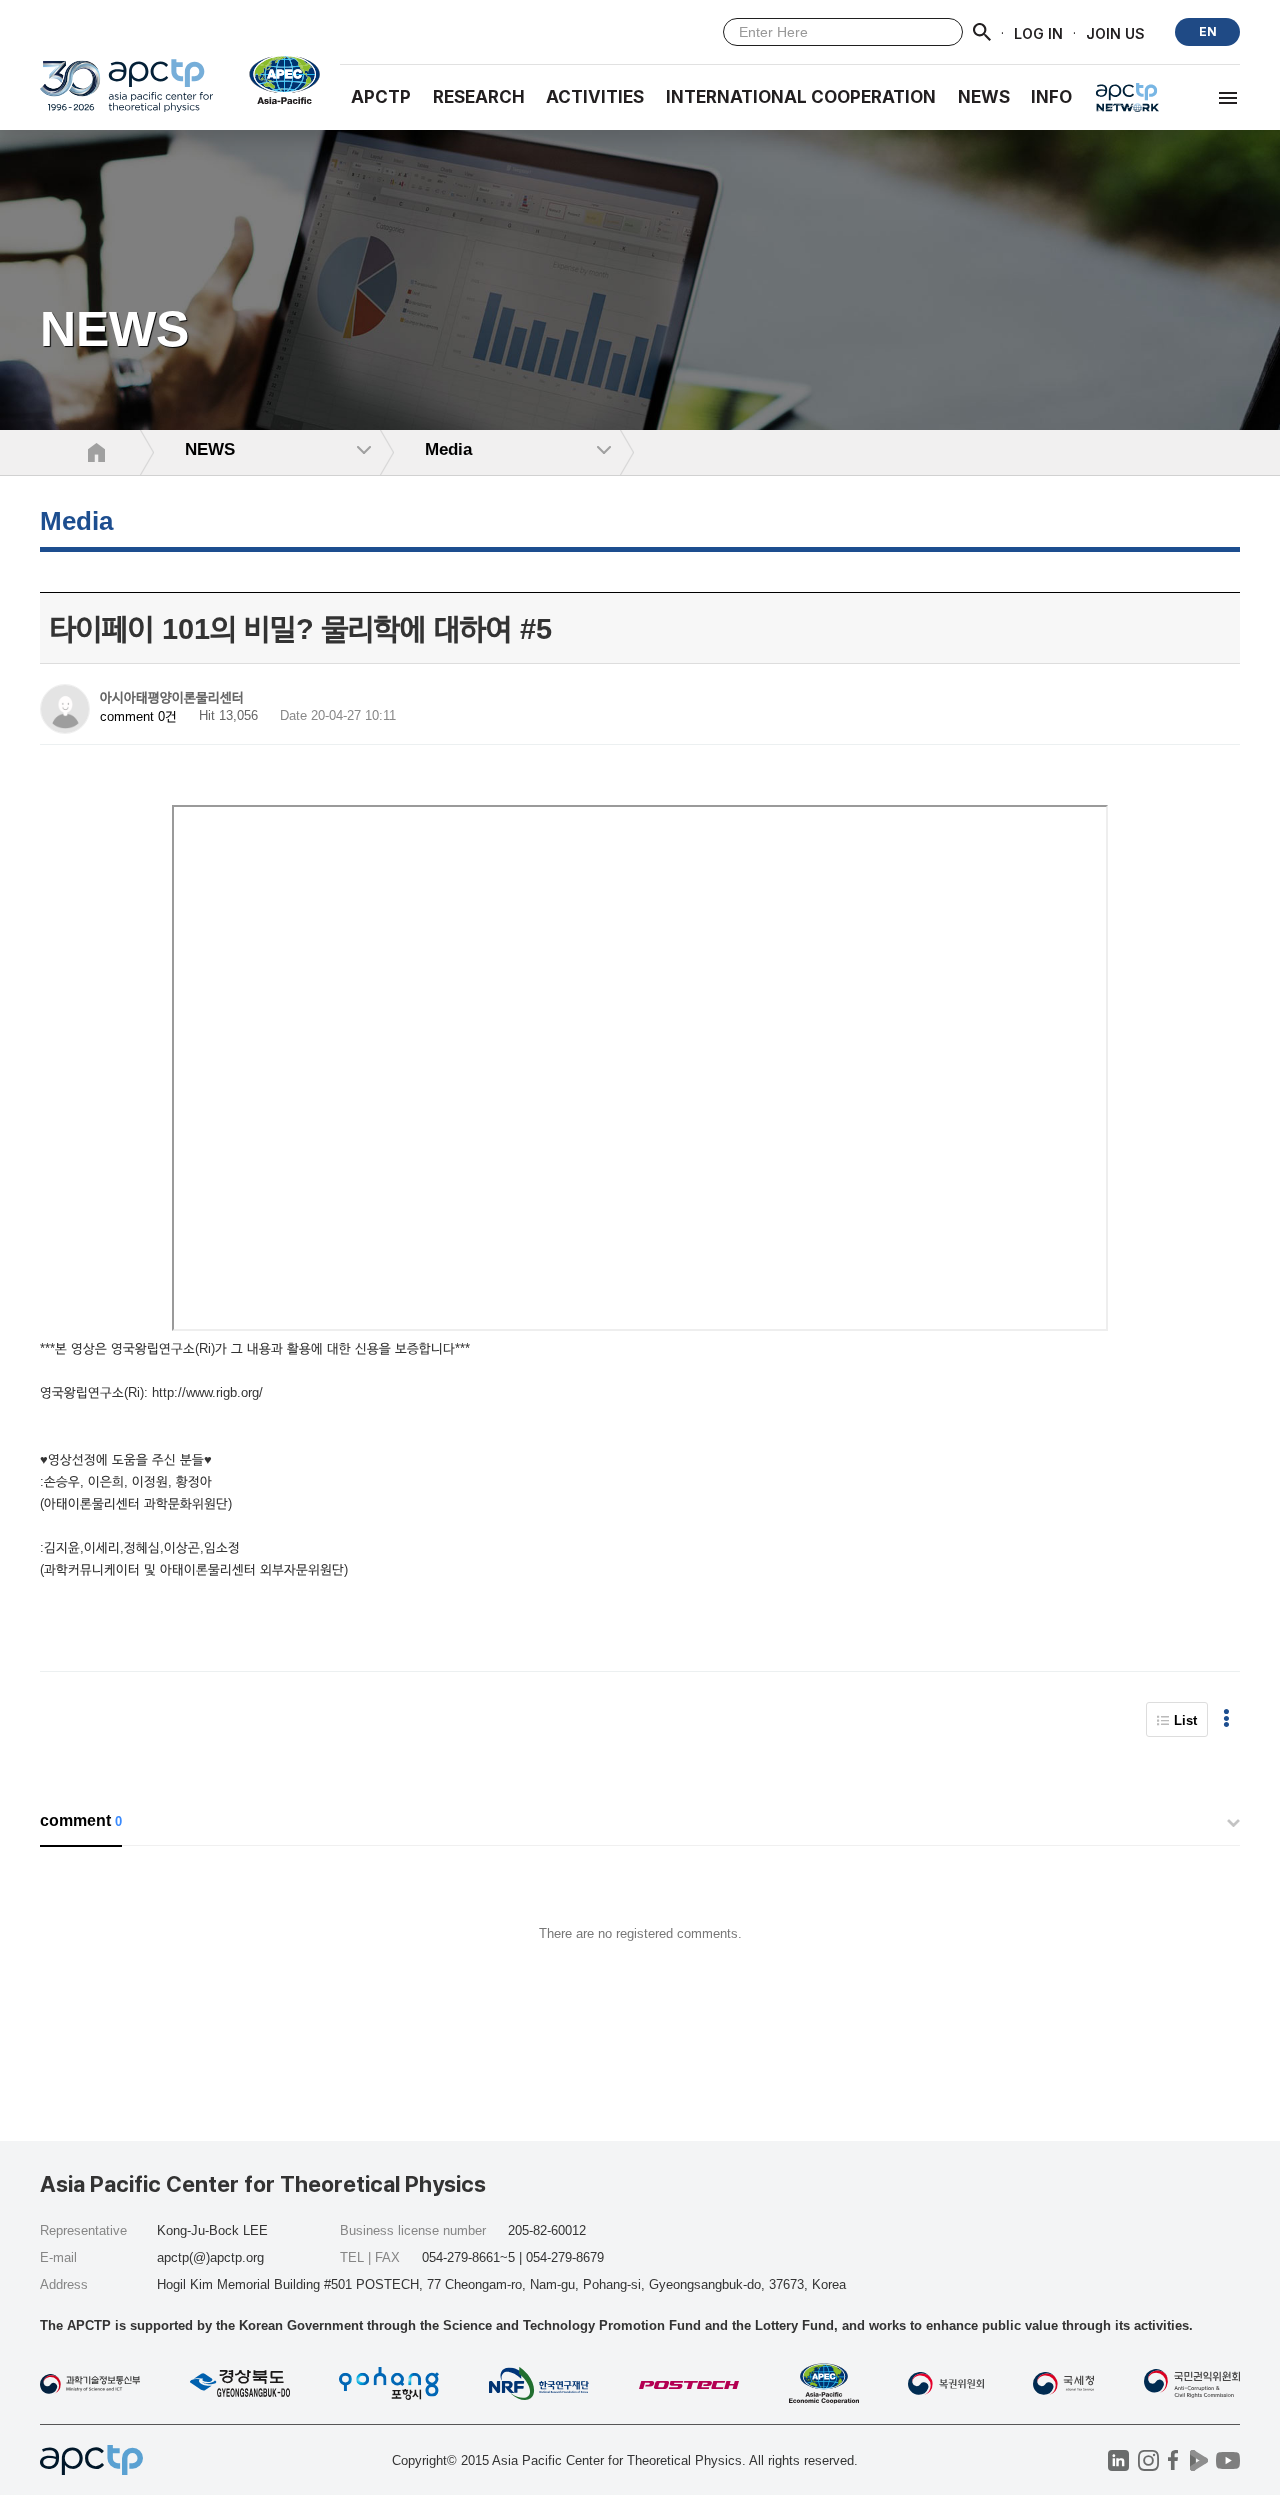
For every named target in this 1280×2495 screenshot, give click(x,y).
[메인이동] (126, 94)
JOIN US (1115, 32)
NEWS (984, 97)
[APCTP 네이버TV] (1198, 2460)
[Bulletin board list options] (1226, 1719)
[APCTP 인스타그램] (1148, 2460)
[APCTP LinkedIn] (1118, 2460)
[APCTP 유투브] (1227, 2460)
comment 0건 (138, 716)
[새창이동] (276, 80)
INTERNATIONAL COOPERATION (801, 97)
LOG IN (1038, 32)
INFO (1051, 97)
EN (1208, 31)
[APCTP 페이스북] (1173, 2460)
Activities (595, 97)
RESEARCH (479, 97)
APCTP (381, 97)
